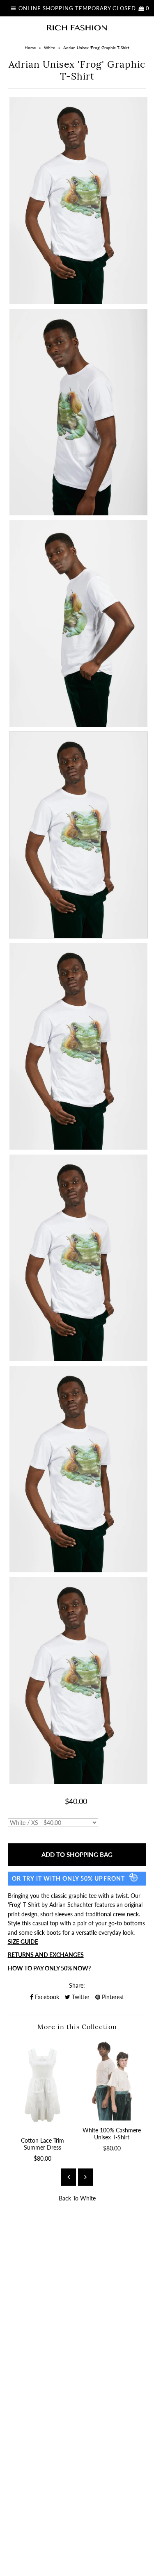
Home (30, 48)
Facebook (46, 1997)
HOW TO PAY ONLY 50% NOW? (49, 1968)
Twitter (80, 1997)
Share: (77, 1985)
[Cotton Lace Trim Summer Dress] (43, 2085)
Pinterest (112, 1997)
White (49, 48)
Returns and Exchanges (46, 1955)
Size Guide (23, 1942)
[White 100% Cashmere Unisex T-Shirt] (112, 2080)
